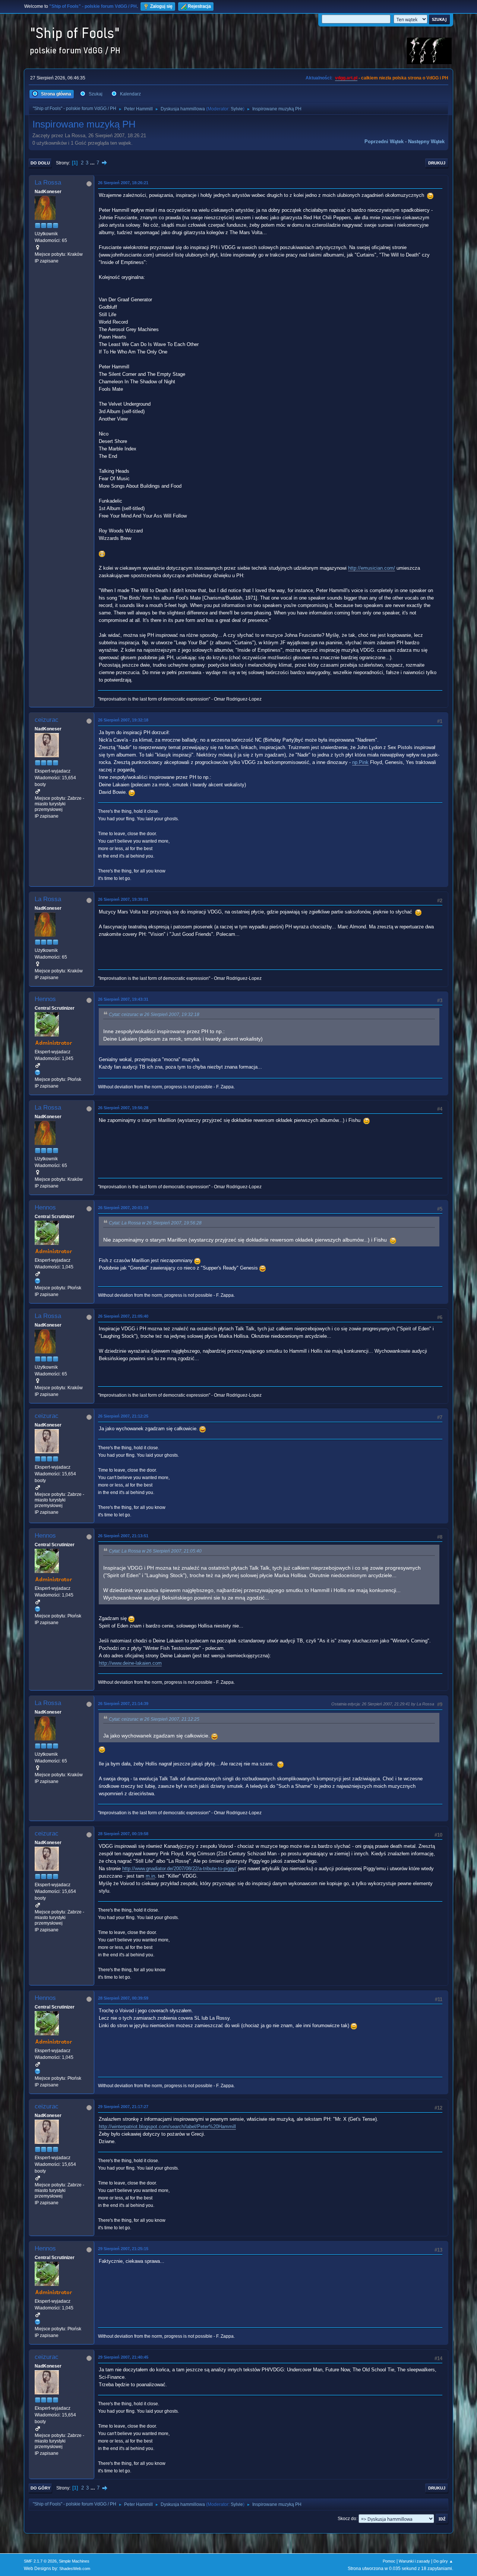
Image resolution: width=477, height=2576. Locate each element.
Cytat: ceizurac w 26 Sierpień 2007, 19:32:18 (154, 1015)
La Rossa (48, 183)
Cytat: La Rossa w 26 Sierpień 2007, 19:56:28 (155, 1223)
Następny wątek (426, 141)
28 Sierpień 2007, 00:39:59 (123, 1998)
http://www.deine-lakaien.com (130, 1663)
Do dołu (40, 163)
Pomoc (389, 2561)
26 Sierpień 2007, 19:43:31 (123, 999)
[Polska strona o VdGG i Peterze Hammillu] (38, 1072)
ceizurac (47, 720)
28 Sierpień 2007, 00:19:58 (123, 1834)
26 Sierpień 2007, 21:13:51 (123, 1536)
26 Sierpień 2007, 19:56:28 (123, 1108)
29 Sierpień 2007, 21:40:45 (123, 2357)
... (93, 163)
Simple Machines (74, 2561)
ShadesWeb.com (75, 2569)
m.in (150, 1876)
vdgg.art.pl (346, 78)
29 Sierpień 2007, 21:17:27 (123, 2107)
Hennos (45, 999)
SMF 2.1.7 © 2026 (40, 2561)
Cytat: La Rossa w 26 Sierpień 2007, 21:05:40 (155, 1551)
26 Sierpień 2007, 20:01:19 (123, 1208)
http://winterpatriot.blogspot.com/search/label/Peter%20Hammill (167, 2127)
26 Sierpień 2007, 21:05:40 (123, 1316)
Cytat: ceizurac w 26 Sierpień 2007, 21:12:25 (154, 1719)
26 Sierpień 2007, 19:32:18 (123, 720)
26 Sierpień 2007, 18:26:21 (123, 183)
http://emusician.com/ (372, 568)
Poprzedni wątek (384, 141)
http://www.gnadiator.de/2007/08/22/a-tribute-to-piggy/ (179, 1869)
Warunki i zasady (414, 2561)
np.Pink (360, 762)
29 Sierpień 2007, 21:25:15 (123, 2249)
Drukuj (437, 163)
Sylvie (237, 109)
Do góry (40, 2488)
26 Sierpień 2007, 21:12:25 (123, 1416)
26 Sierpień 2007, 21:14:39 (123, 1704)
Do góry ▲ (443, 2561)
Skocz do (347, 2519)
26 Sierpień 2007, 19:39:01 (123, 899)
